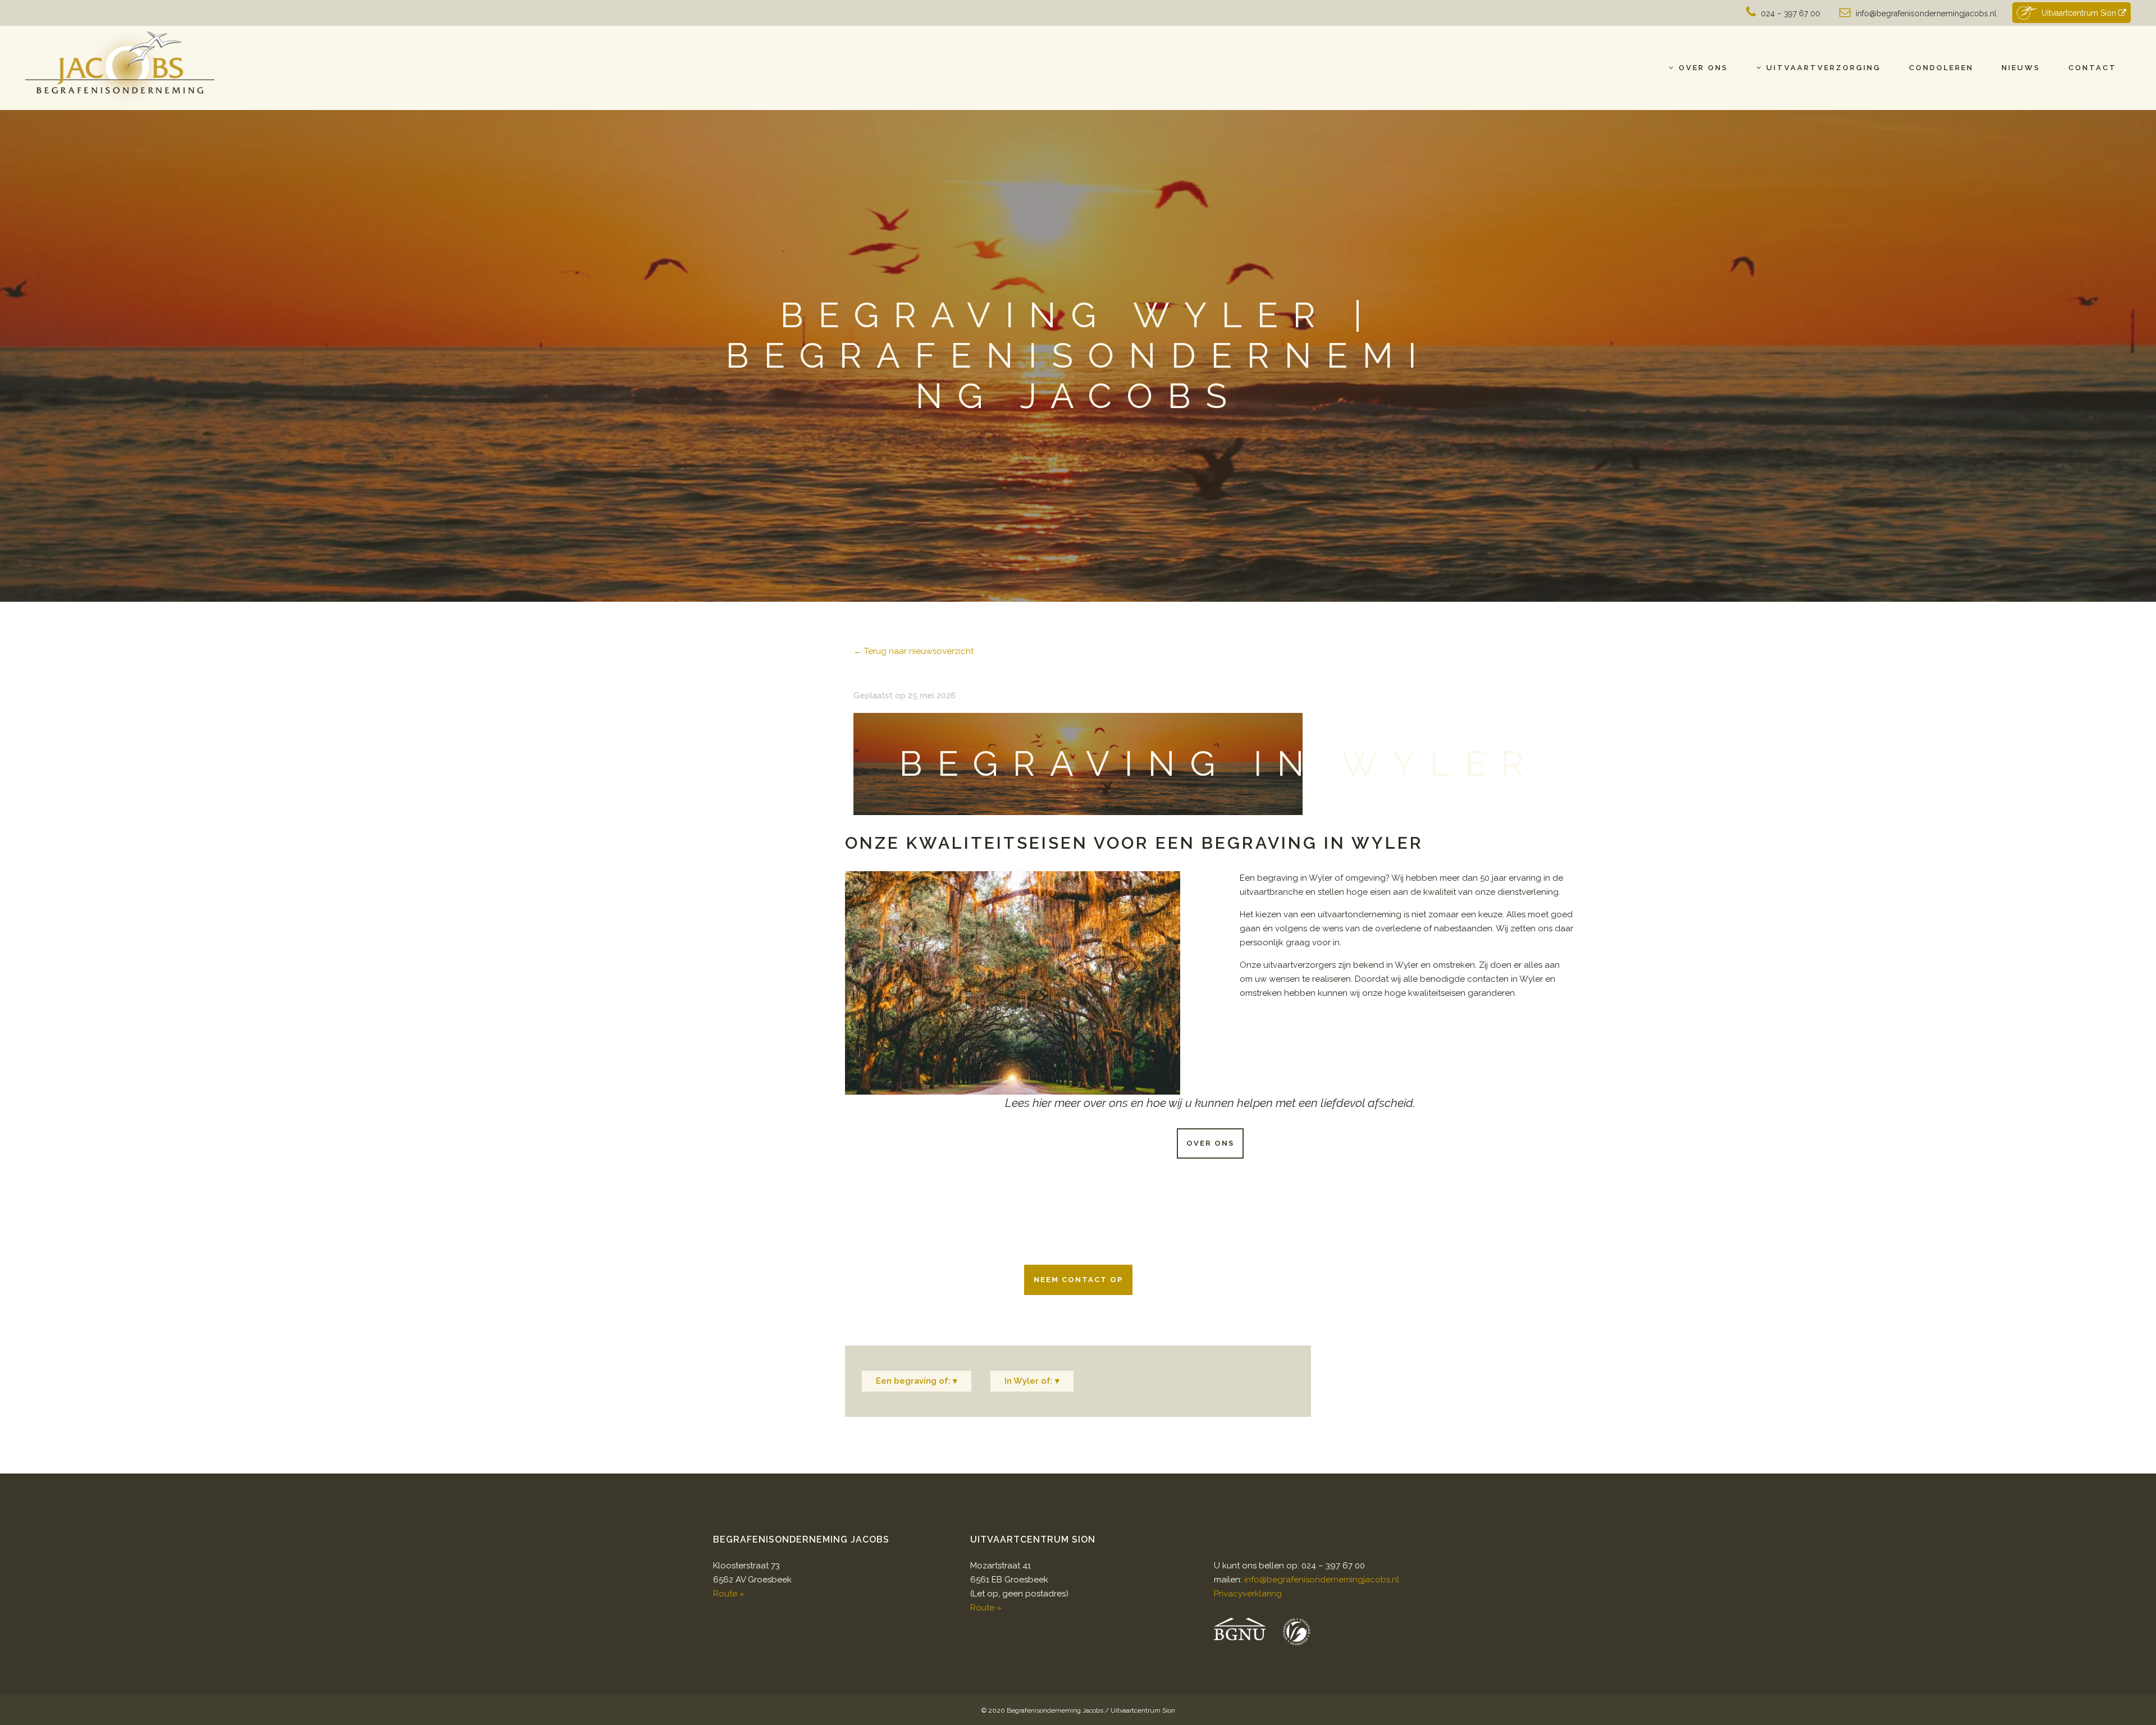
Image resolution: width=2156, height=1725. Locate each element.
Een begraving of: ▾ (917, 1381)
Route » (729, 1594)
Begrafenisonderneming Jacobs (1055, 1710)
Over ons (1210, 1143)
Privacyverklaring (1248, 1594)
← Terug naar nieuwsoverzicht (913, 651)
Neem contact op (1078, 1280)
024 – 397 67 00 (1790, 13)
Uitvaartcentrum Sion (2080, 13)
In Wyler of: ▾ (1032, 1381)
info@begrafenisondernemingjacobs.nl (1926, 13)
